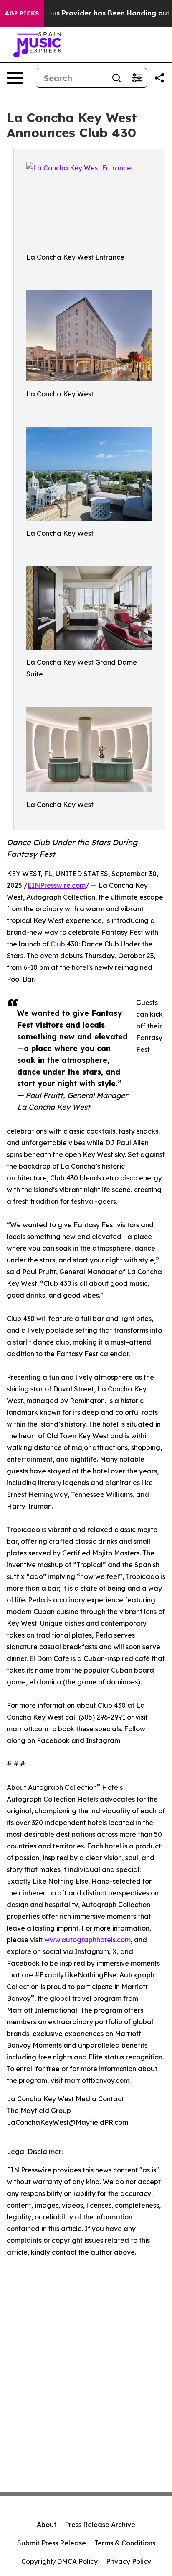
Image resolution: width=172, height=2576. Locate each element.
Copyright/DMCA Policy (59, 2561)
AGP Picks (22, 13)
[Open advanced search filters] (137, 78)
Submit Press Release (52, 2543)
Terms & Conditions (125, 2543)
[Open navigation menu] (15, 78)
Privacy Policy (129, 2561)
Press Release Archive (100, 2525)
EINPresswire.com (57, 885)
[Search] (116, 78)
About (47, 2525)
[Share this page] (159, 78)
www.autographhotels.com (87, 1940)
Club (58, 944)
